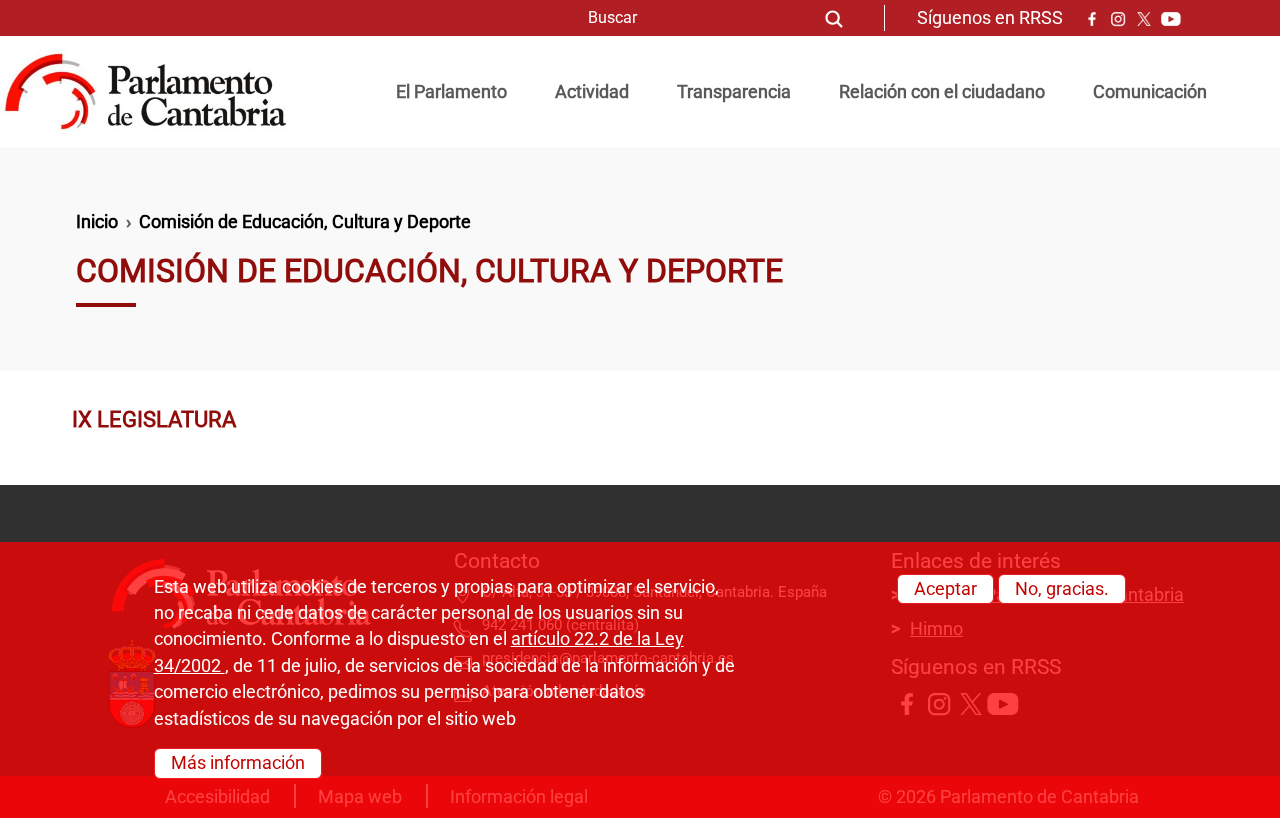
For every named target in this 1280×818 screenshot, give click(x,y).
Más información (238, 763)
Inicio (97, 222)
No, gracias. (1062, 589)
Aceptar (945, 589)
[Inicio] (153, 92)
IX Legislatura (154, 419)
